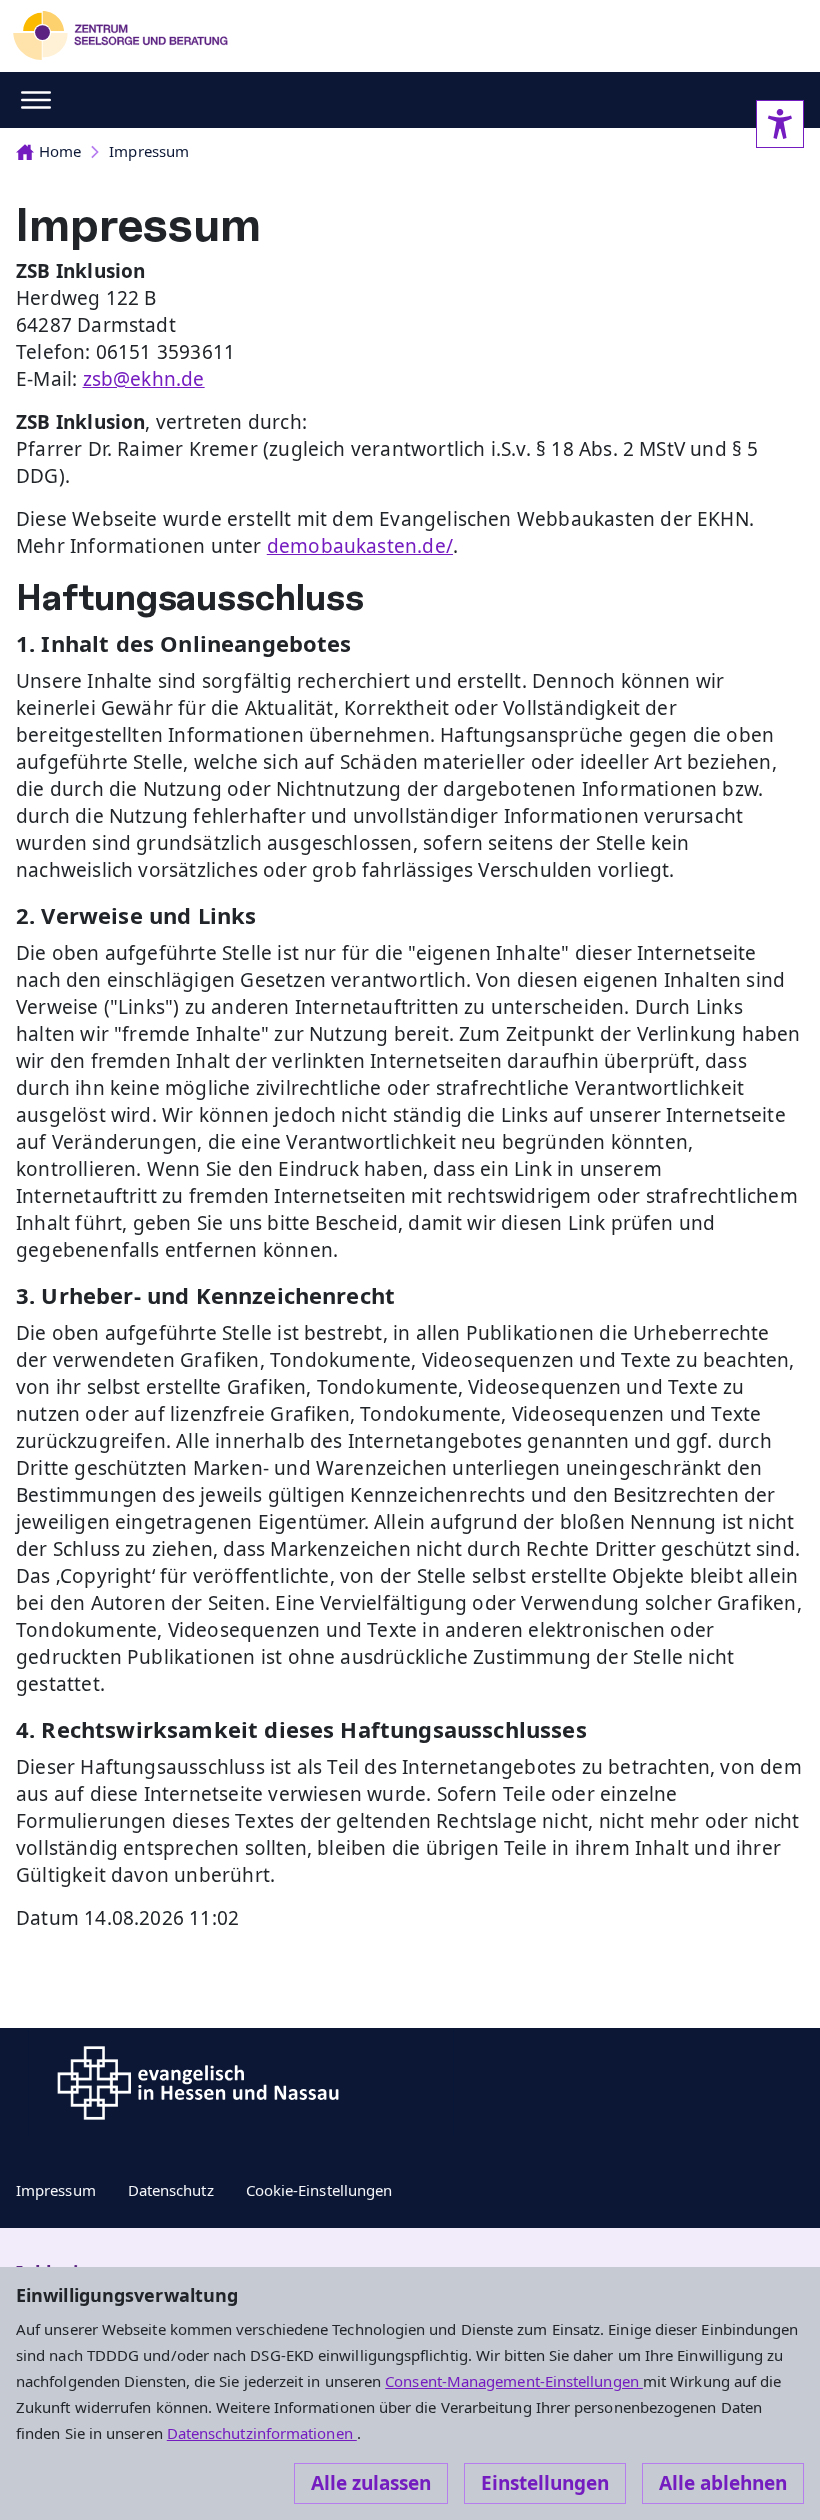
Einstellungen (545, 2483)
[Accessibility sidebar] (780, 124)
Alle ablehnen (723, 2483)
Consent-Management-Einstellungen (514, 2381)
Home (60, 151)
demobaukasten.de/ (360, 546)
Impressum (149, 151)
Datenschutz (171, 2190)
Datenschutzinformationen (262, 2433)
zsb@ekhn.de (144, 379)
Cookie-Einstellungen (319, 2190)
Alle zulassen (371, 2483)
